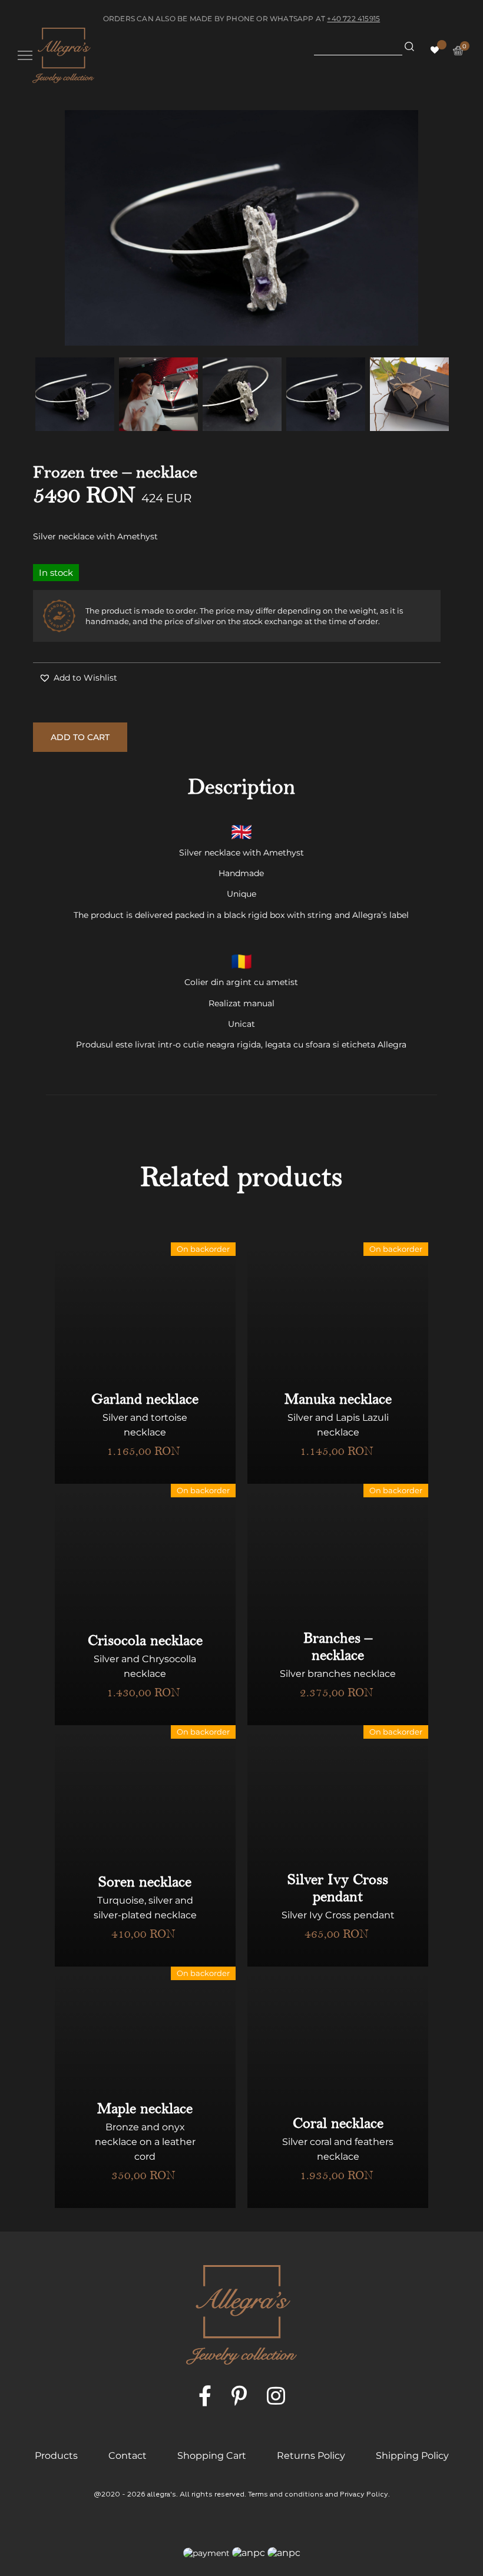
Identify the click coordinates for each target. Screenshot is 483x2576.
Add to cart (80, 737)
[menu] (25, 56)
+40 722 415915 (353, 19)
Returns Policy (311, 2456)
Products (56, 2456)
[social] (205, 2396)
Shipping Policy (412, 2456)
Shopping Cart (212, 2456)
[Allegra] (63, 55)
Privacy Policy (364, 2495)
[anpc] (249, 2552)
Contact (128, 2456)
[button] (78, 678)
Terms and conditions (286, 2495)
